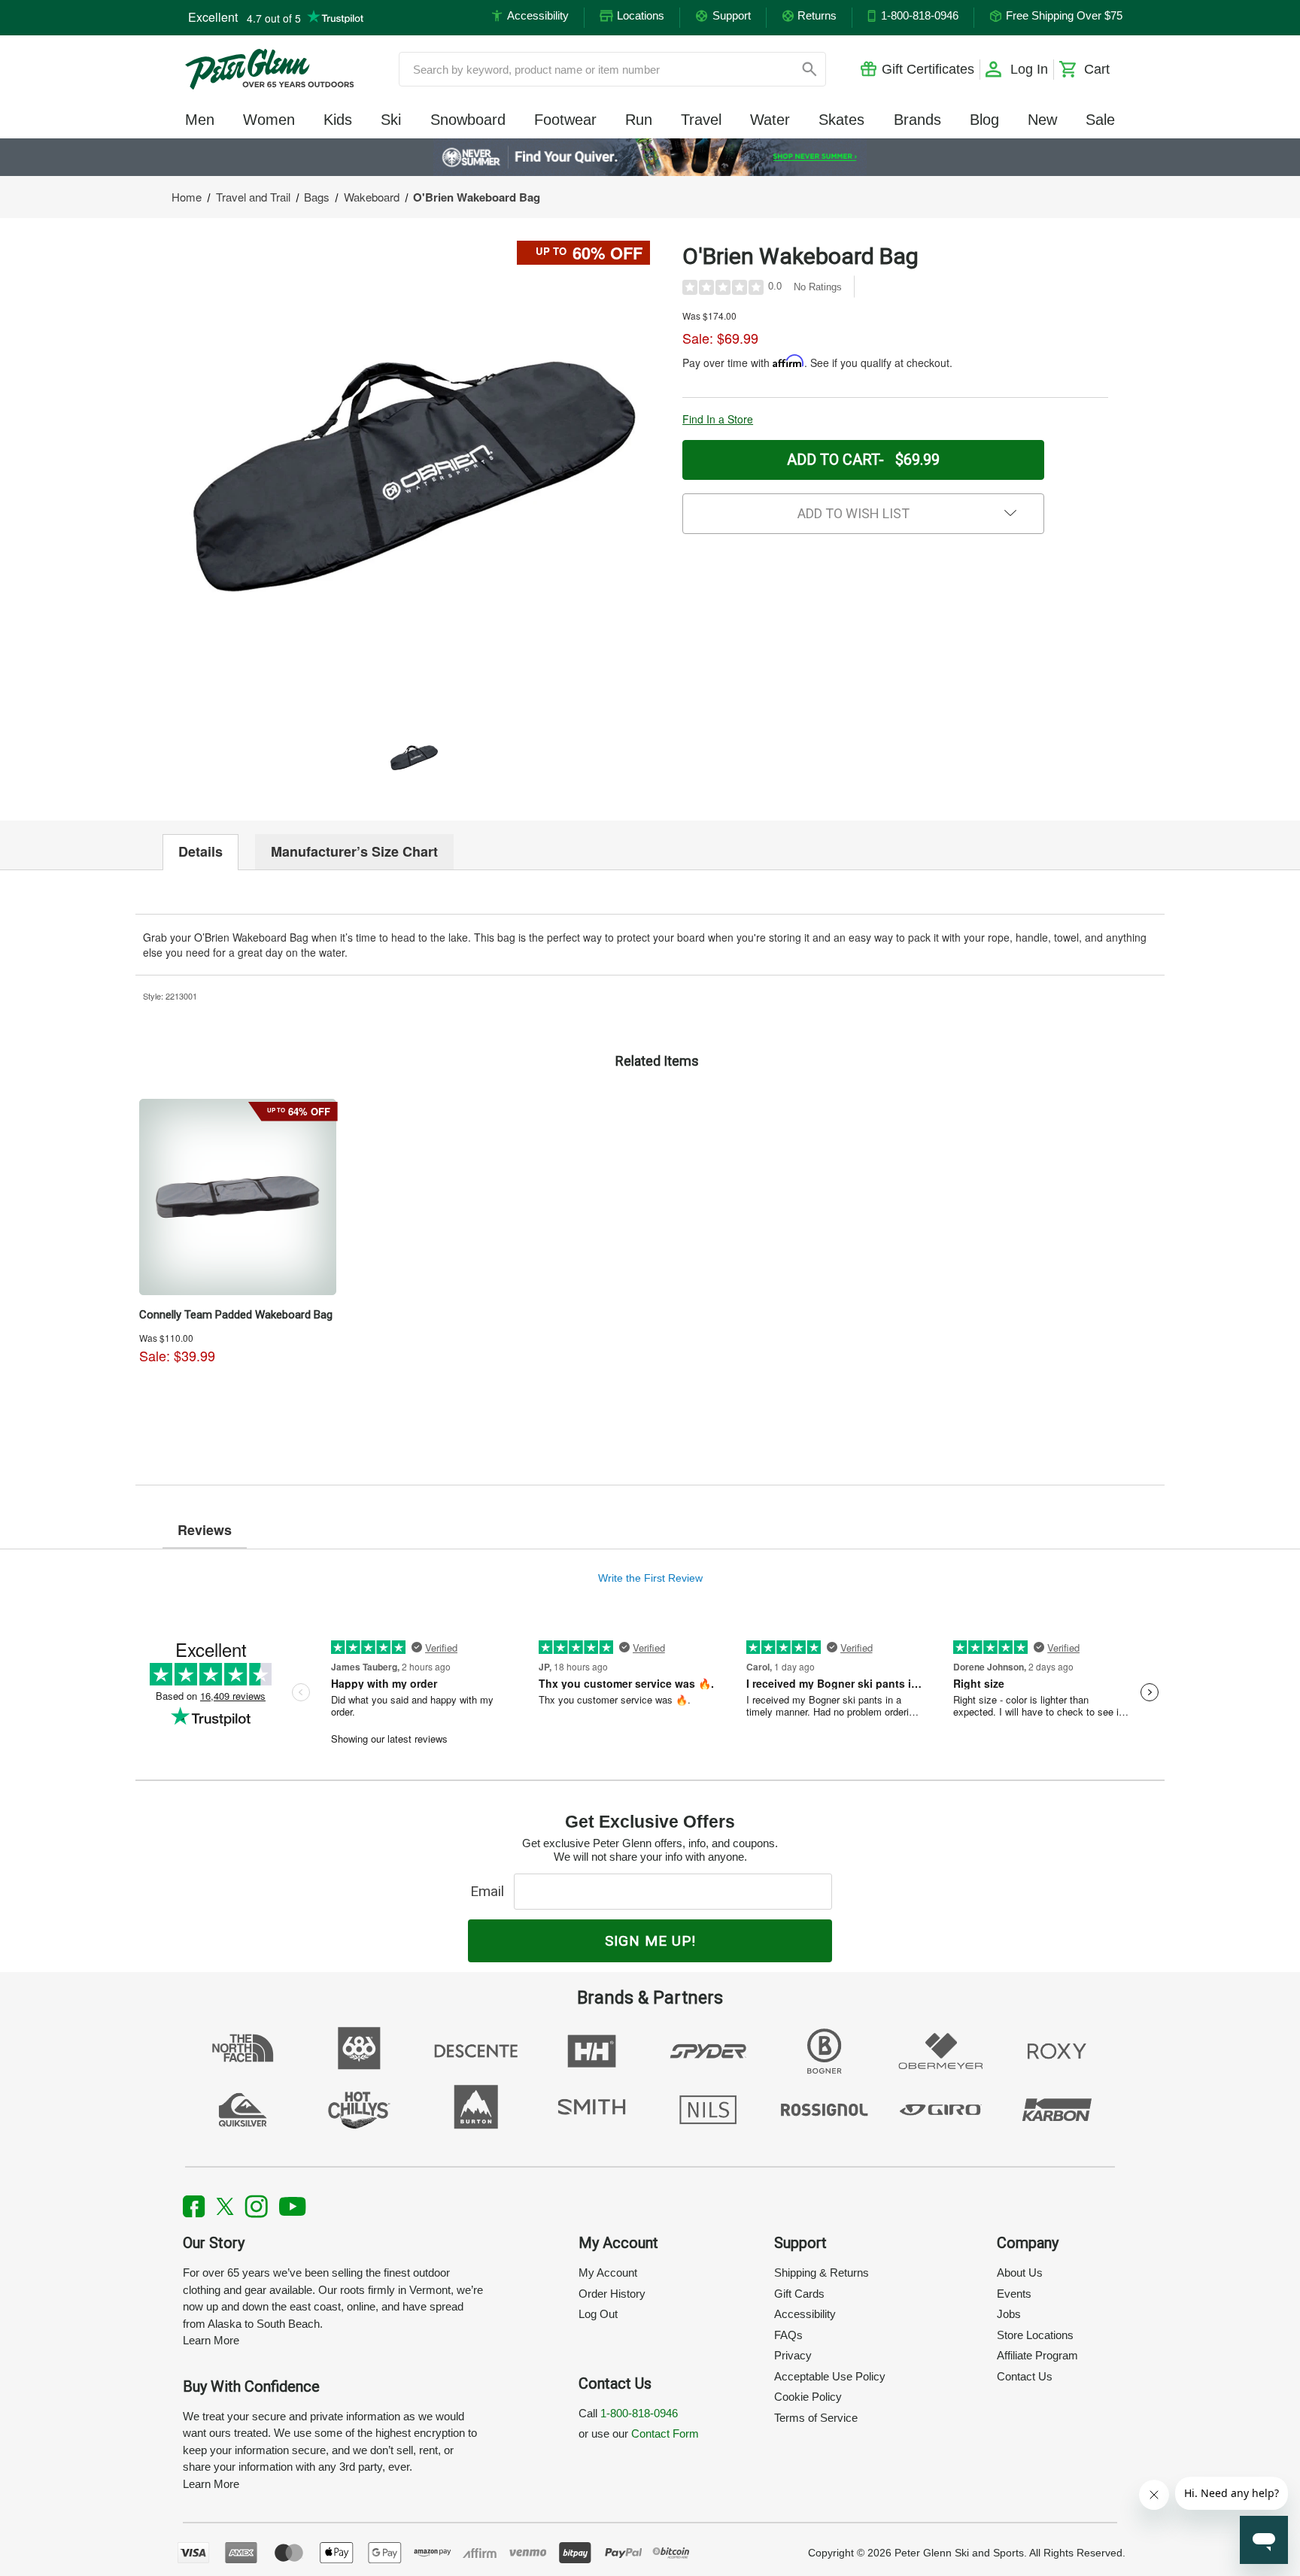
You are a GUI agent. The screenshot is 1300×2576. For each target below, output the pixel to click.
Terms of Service (816, 2418)
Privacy (793, 2355)
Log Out (598, 2314)
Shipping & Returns (822, 2273)
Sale (1100, 120)
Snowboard (468, 120)
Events (1014, 2294)
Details (200, 851)
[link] (650, 157)
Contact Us (1025, 2376)
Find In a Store (718, 419)
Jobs (1009, 2314)
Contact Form (665, 2433)
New (1042, 120)
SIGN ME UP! (650, 1941)
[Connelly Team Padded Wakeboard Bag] (238, 1197)
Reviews (205, 1530)
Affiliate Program (1037, 2355)
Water (770, 120)
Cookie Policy (808, 2397)
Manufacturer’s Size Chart (354, 851)
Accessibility (805, 2314)
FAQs (788, 2335)
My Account (608, 2273)
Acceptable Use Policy (830, 2376)
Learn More (211, 2340)
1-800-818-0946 (639, 2413)
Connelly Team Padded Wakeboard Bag (236, 1315)
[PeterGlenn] (269, 69)
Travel (701, 120)
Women (269, 120)
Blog (984, 120)
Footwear (565, 120)
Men (200, 120)
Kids (338, 120)
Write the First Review (650, 1578)
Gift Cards (799, 2294)
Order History (612, 2294)
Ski (391, 120)
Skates (841, 120)
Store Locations (1035, 2335)
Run (639, 120)
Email (491, 1891)
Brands (917, 120)
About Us (1020, 2273)
